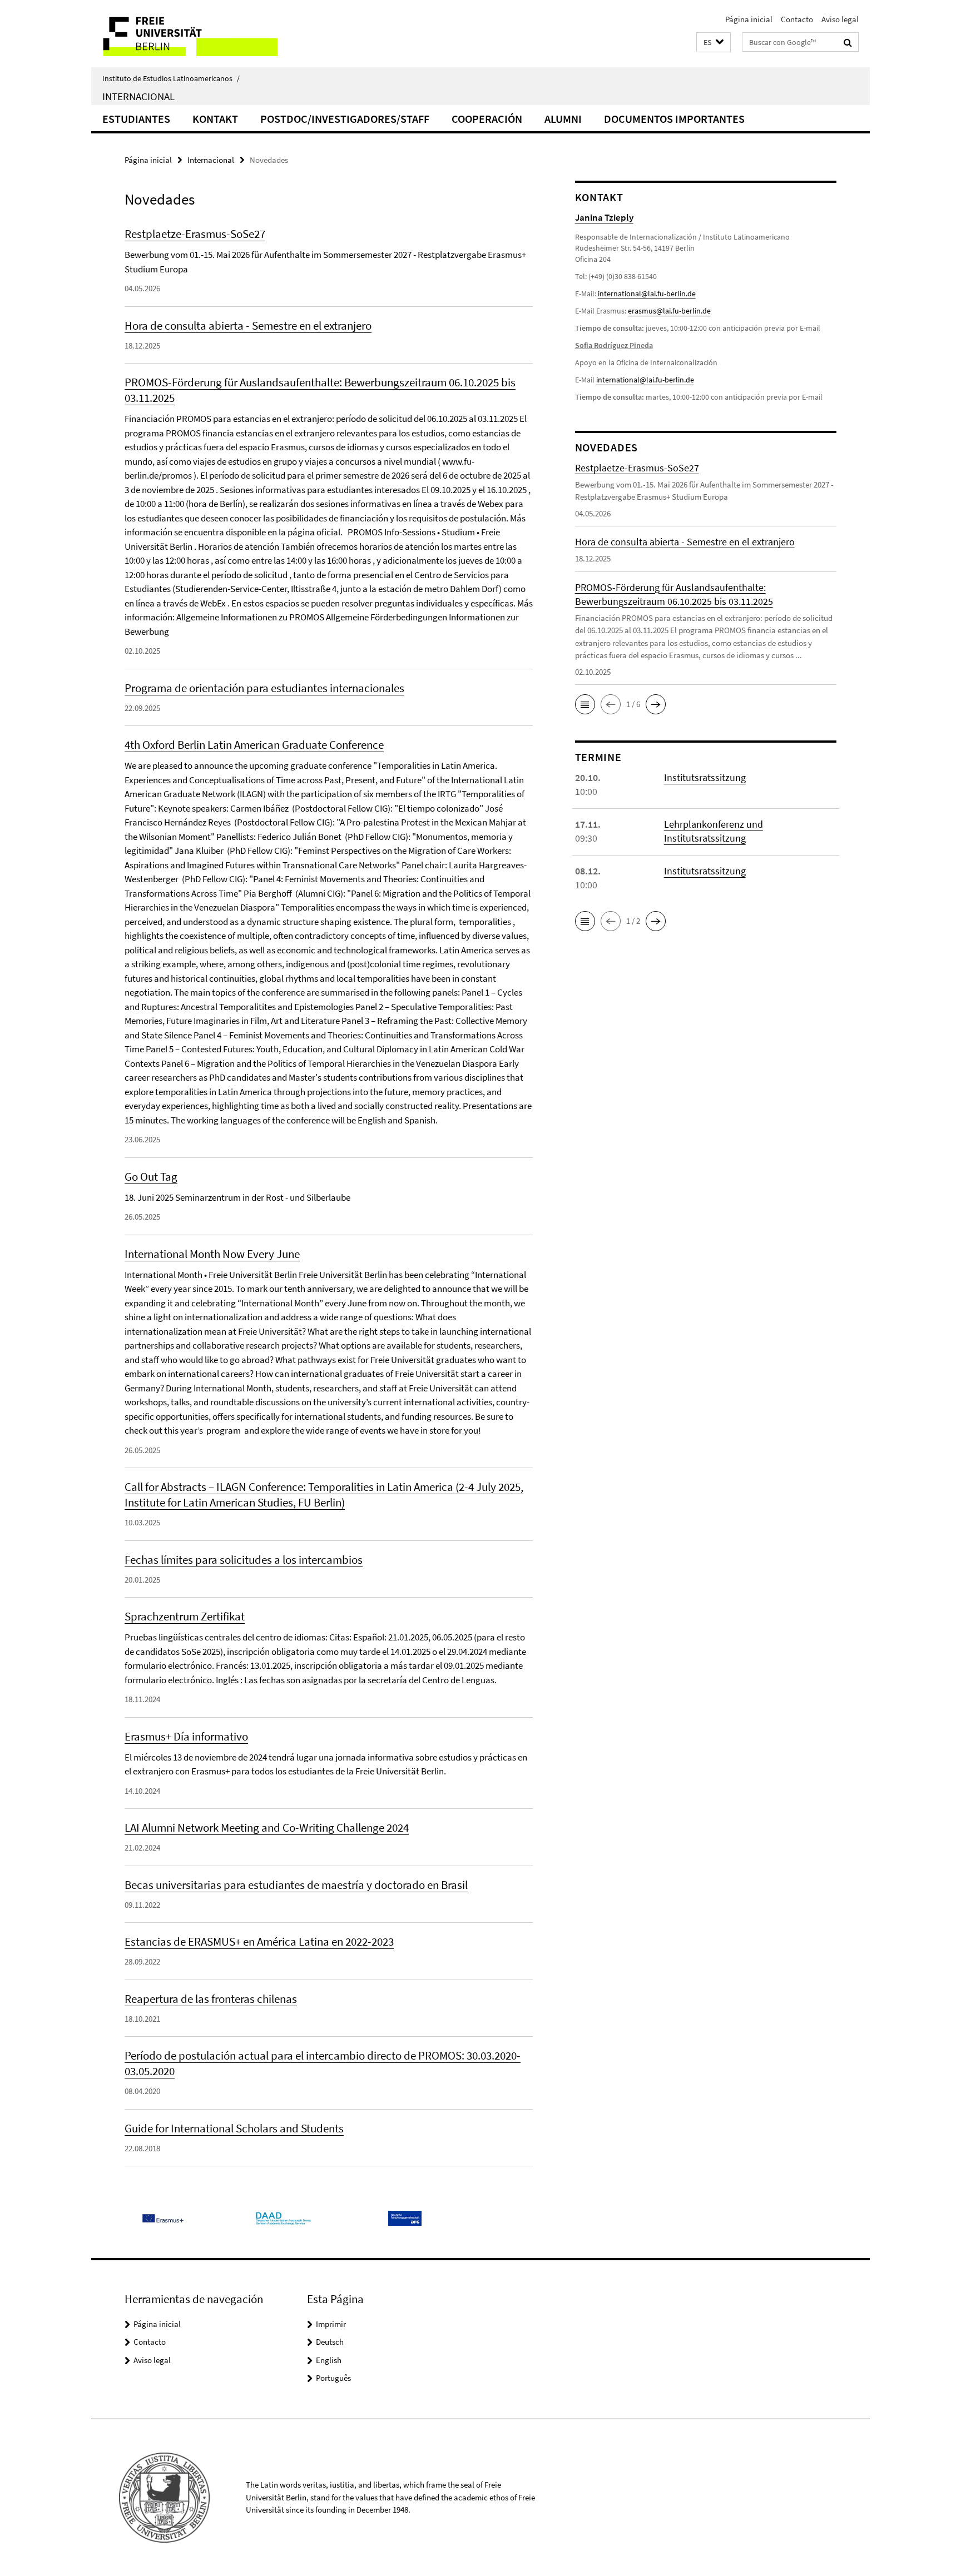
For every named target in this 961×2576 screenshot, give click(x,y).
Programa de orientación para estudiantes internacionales (264, 688)
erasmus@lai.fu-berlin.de (669, 311)
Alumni (563, 119)
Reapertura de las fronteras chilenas (211, 1999)
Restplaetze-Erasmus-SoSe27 (195, 234)
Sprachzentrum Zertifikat (185, 1616)
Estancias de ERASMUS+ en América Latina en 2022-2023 (259, 1941)
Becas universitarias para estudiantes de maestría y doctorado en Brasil (296, 1885)
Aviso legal (840, 19)
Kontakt (215, 119)
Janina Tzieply (604, 217)
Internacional (138, 96)
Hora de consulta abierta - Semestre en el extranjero (248, 325)
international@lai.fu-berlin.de (647, 294)
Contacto (797, 19)
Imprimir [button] (331, 2324)
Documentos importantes (674, 119)
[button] (714, 43)
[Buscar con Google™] (848, 42)
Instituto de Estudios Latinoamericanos (171, 78)
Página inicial (749, 19)
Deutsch (330, 2342)
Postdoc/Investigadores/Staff (345, 119)
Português (333, 2378)
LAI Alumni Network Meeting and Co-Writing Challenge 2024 (267, 1827)
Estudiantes (136, 119)
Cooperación (487, 119)
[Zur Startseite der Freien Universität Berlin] (184, 34)
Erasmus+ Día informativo (186, 1736)
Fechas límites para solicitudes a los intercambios (244, 1560)
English (329, 2360)
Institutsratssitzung (705, 777)
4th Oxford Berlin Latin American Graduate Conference (254, 745)
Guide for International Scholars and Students (234, 2128)
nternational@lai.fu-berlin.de (646, 380)
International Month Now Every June (212, 1254)
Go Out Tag (151, 1177)
